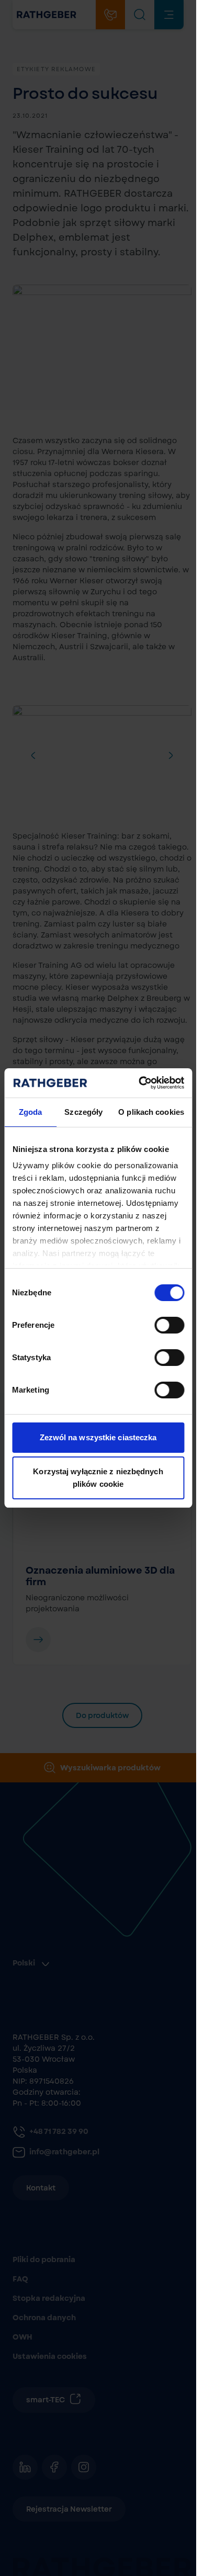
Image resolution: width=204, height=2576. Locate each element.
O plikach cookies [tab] (151, 1112)
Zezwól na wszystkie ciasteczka (98, 1437)
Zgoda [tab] (31, 1112)
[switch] (169, 1325)
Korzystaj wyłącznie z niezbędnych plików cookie (98, 1478)
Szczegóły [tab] (83, 1112)
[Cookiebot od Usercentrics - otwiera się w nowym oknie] (140, 1083)
